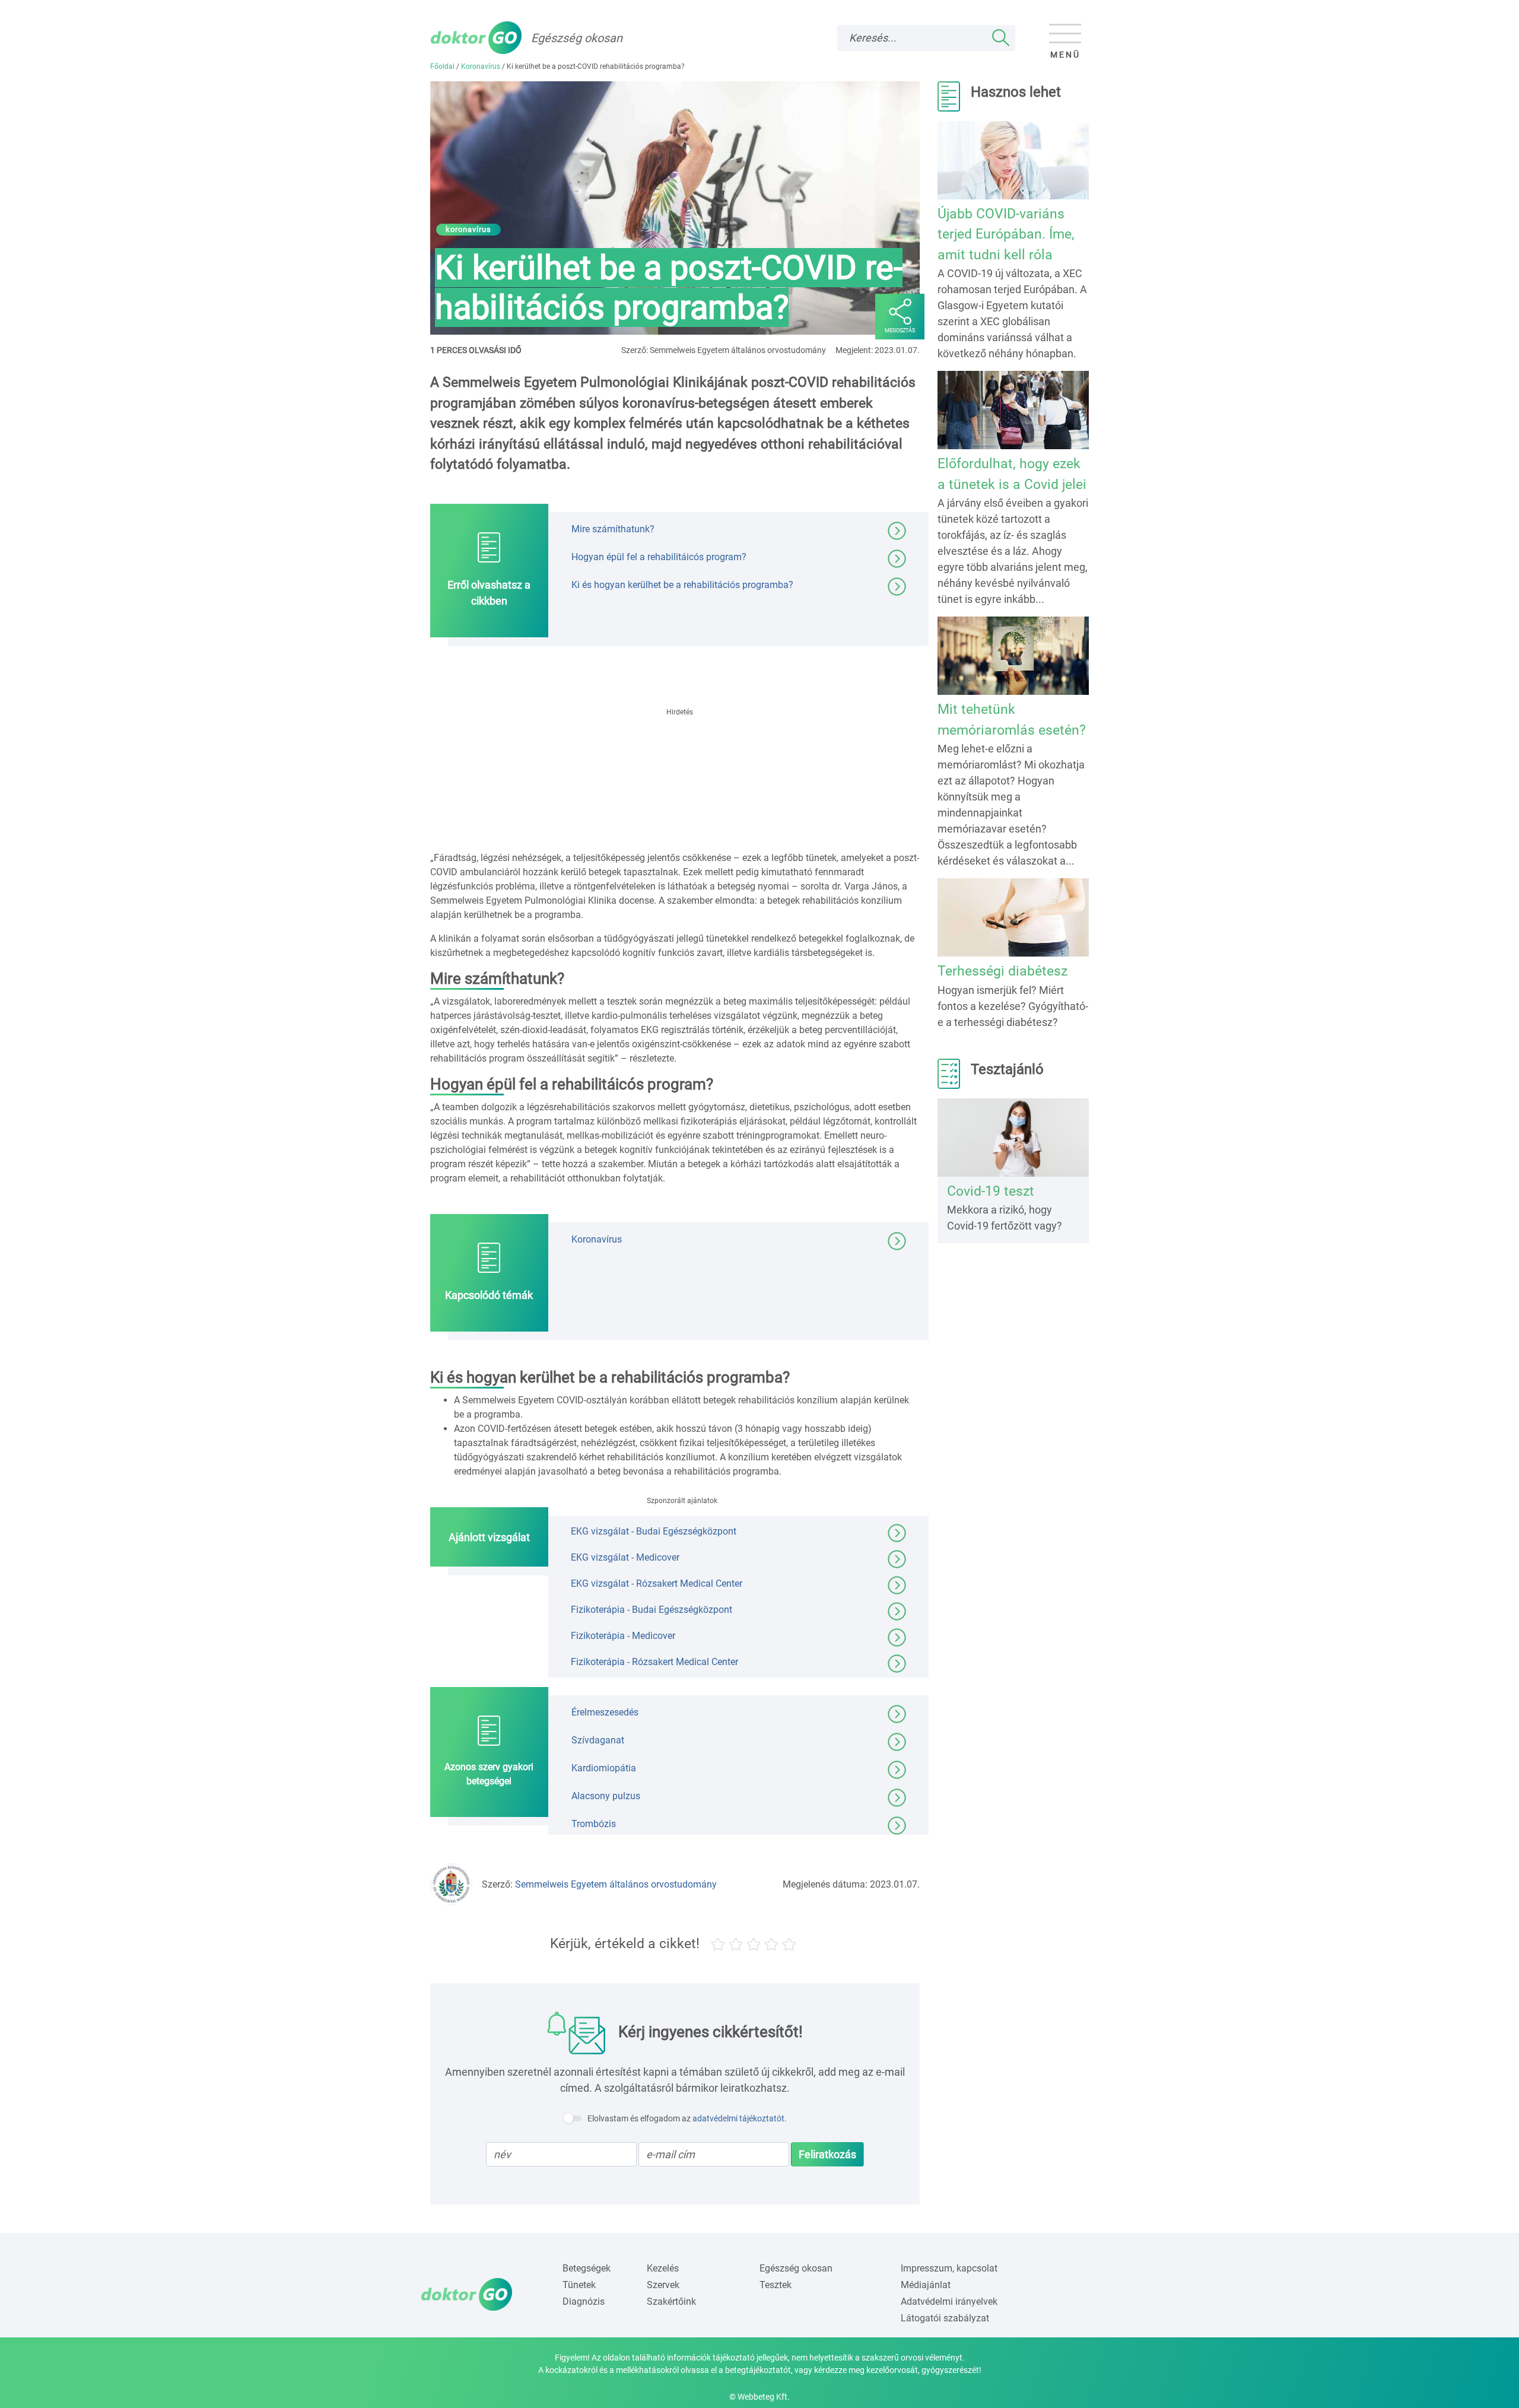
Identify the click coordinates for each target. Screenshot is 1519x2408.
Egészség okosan (796, 2268)
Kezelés (663, 2268)
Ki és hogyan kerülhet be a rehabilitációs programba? (682, 584)
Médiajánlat (926, 2285)
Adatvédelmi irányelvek (949, 2301)
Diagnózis (584, 2301)
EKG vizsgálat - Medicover (625, 1557)
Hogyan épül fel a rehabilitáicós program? (659, 556)
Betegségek (587, 2268)
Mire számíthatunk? (613, 528)
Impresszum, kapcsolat (949, 2268)
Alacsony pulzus (606, 1796)
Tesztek (776, 2285)
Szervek (663, 2285)
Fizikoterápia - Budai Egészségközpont (652, 1610)
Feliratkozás (827, 2154)
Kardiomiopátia (604, 1768)
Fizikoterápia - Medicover (623, 1636)
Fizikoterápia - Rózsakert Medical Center (654, 1662)
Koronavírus (481, 66)
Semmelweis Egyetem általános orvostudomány (616, 1884)
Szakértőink (671, 2301)
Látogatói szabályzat (945, 2318)
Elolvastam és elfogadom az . (687, 2118)
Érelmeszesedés (605, 1712)
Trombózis (594, 1824)
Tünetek (579, 2285)
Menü (1065, 55)
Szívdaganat (598, 1740)
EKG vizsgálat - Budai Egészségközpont (654, 1531)
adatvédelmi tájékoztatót (738, 2118)
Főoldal (442, 66)
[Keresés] (1001, 38)
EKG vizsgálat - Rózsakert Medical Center (657, 1583)
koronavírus (468, 229)
